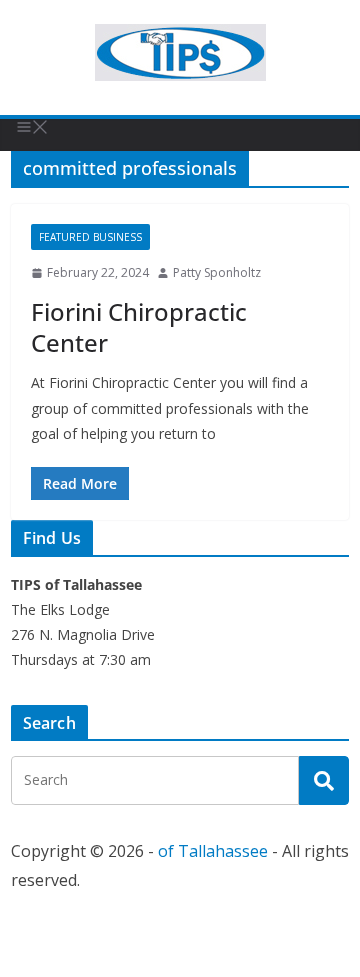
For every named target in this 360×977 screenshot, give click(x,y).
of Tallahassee (213, 851)
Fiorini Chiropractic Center (139, 327)
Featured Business (90, 237)
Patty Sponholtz (217, 272)
